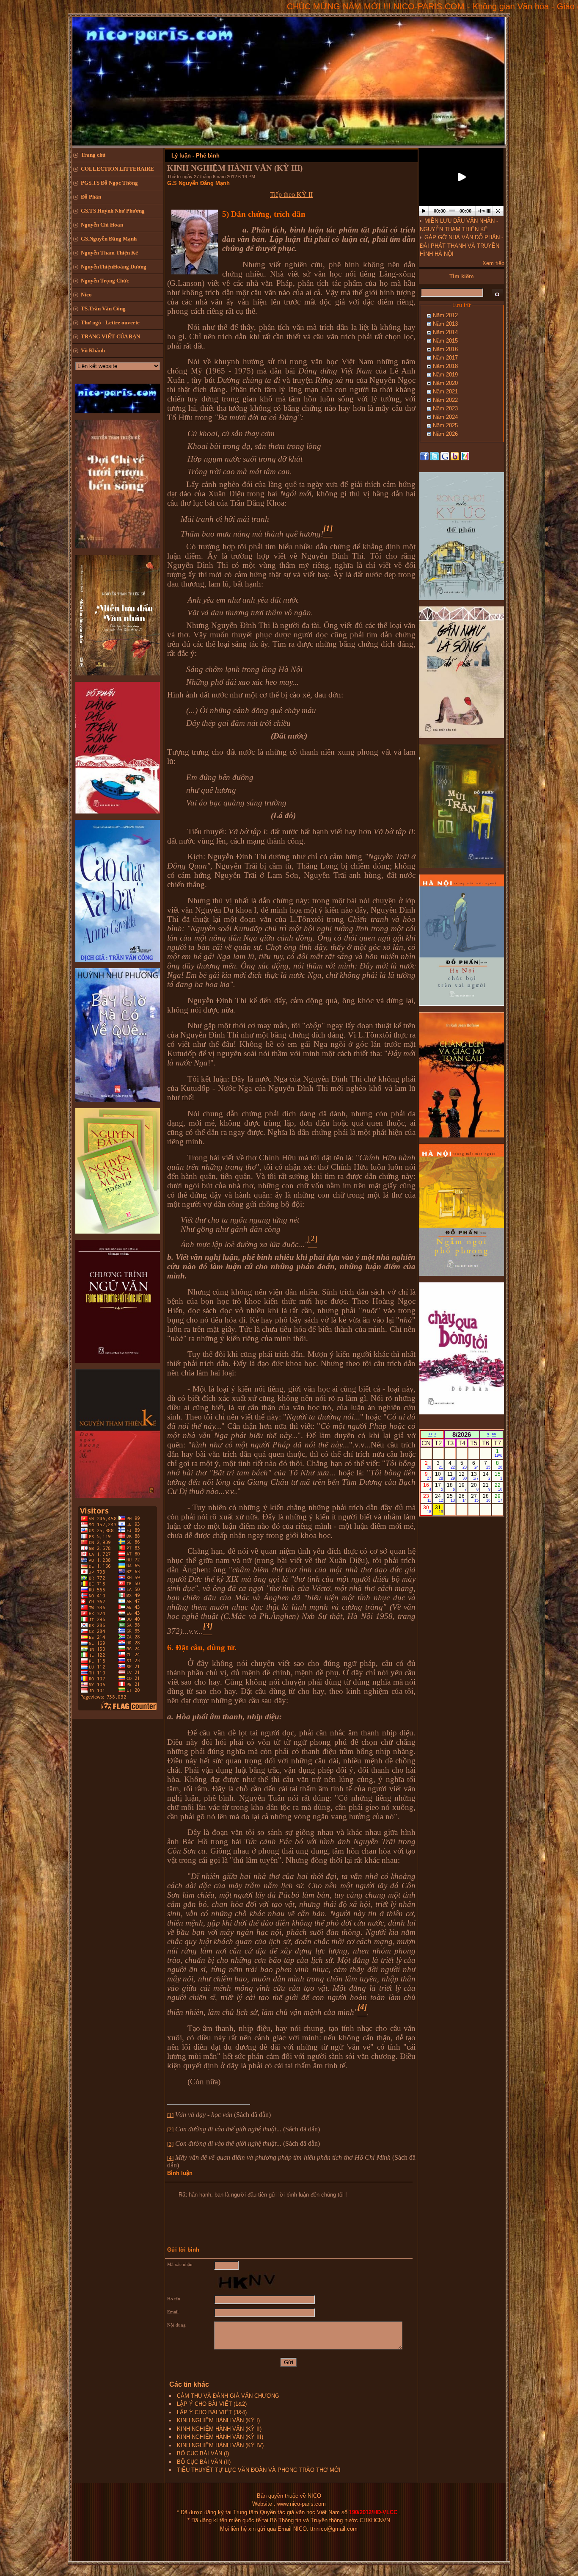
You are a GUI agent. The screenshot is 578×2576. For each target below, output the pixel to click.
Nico (86, 295)
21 (487, 1487)
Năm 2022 (445, 400)
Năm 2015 (445, 341)
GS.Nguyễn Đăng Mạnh (109, 239)
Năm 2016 (445, 349)
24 (439, 1498)
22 (499, 1487)
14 (487, 1476)
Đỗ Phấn (91, 197)
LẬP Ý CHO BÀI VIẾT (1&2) (212, 2404)
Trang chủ (93, 155)
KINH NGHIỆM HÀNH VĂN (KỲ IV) (220, 2445)
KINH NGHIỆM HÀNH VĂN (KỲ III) (220, 2437)
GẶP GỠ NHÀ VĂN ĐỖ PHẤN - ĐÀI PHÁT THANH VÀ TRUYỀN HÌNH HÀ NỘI (461, 246)
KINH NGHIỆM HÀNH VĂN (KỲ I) (218, 2420)
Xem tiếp (493, 263)
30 (427, 1509)
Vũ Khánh (93, 350)
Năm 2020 (445, 383)
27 (475, 1498)
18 (451, 1487)
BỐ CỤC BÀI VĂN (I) (203, 2453)
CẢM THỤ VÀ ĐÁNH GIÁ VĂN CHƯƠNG (228, 2396)
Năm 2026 (445, 434)
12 (463, 1476)
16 (427, 1487)
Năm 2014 (445, 332)
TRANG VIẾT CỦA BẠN (110, 336)
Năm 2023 (445, 408)
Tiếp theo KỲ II (291, 195)
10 (439, 1476)
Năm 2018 (445, 366)
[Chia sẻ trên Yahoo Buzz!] (455, 456)
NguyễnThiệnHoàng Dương (114, 267)
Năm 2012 (445, 315)
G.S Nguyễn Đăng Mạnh (198, 183)
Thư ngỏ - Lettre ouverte (110, 322)
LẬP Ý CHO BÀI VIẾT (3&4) (212, 2412)
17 (439, 1487)
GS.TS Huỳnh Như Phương (113, 211)
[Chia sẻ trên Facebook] (424, 456)
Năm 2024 (445, 417)
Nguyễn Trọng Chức (105, 281)
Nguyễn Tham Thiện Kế (109, 253)
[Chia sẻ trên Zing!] (465, 456)
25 (451, 1498)
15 (499, 1476)
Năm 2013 (445, 324)
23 (427, 1498)
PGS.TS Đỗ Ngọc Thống (109, 183)
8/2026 (462, 1435)
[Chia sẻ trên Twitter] (435, 456)
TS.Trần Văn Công (103, 309)
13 (475, 1476)
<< (430, 1434)
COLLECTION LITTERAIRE (117, 169)
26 (463, 1498)
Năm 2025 (445, 425)
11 (451, 1476)
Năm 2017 (445, 358)
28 (487, 1498)
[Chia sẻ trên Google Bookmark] (445, 456)
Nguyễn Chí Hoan (102, 225)
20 (475, 1487)
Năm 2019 (445, 375)
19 (463, 1487)
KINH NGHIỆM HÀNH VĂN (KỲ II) (219, 2429)
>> (494, 1434)
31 (439, 1509)
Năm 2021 (445, 392)
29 (499, 1498)
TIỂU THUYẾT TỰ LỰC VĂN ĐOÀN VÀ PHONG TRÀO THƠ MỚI (259, 2470)
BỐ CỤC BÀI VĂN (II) (204, 2462)
